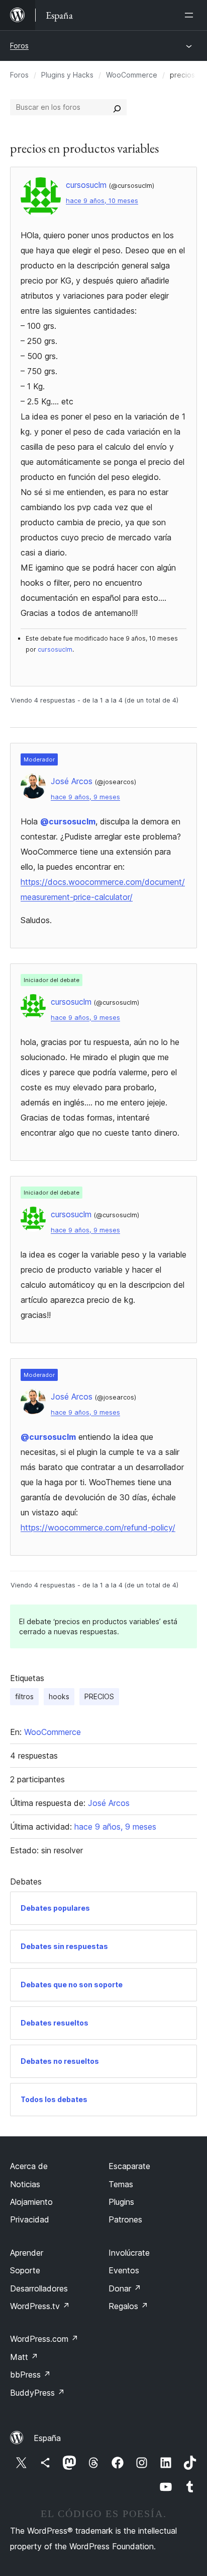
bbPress (30, 2375)
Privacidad (30, 2219)
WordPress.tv (40, 2306)
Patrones (125, 2219)
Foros (19, 46)
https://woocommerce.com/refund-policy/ (98, 1527)
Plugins (121, 2202)
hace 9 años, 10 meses (102, 201)
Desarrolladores (39, 2288)
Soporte (25, 2270)
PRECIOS (99, 1696)
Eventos (124, 2270)
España (47, 2438)
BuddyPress (37, 2393)
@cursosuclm (68, 821)
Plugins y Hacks (67, 75)
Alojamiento (31, 2202)
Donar (125, 2288)
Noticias (25, 2184)
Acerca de (29, 2166)
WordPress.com (44, 2339)
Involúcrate (129, 2253)
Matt (24, 2357)
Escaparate (129, 2166)
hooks (59, 1696)
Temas (121, 2184)
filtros (24, 1696)
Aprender (27, 2253)
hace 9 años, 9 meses (85, 797)
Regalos (128, 2306)
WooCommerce (132, 75)
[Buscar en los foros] (117, 107)
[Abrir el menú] (191, 15)
